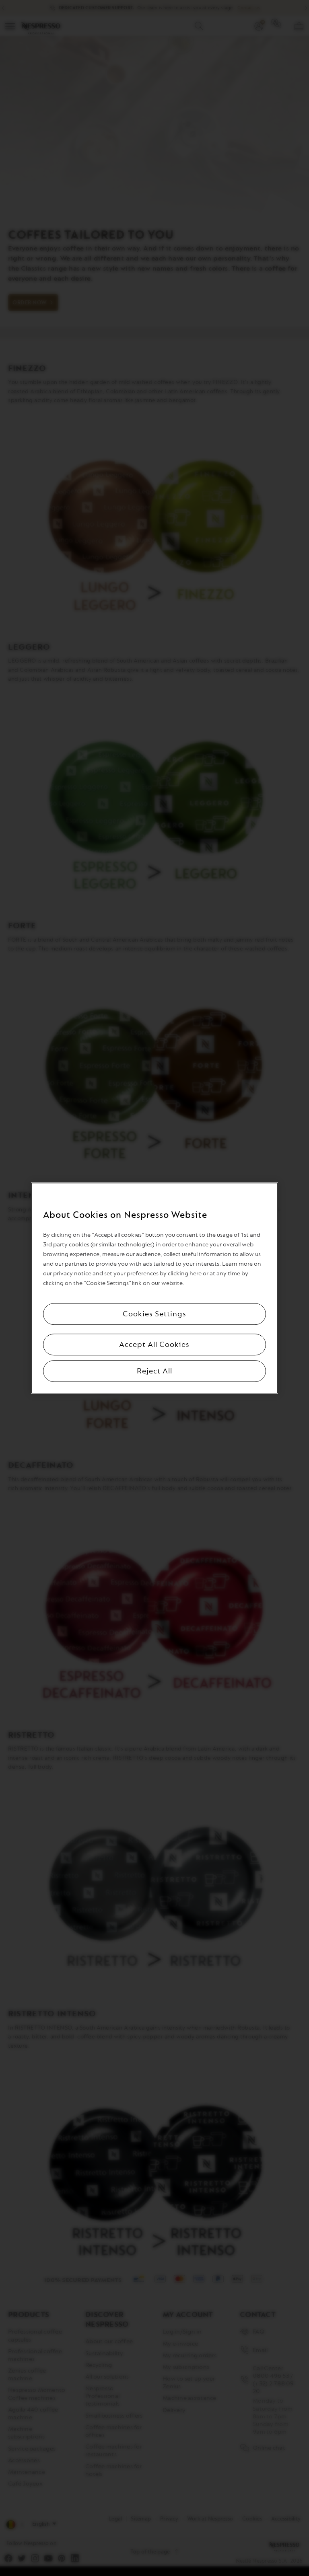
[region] (154, 1288)
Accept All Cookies (154, 1344)
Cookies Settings (154, 1314)
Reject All (154, 1371)
